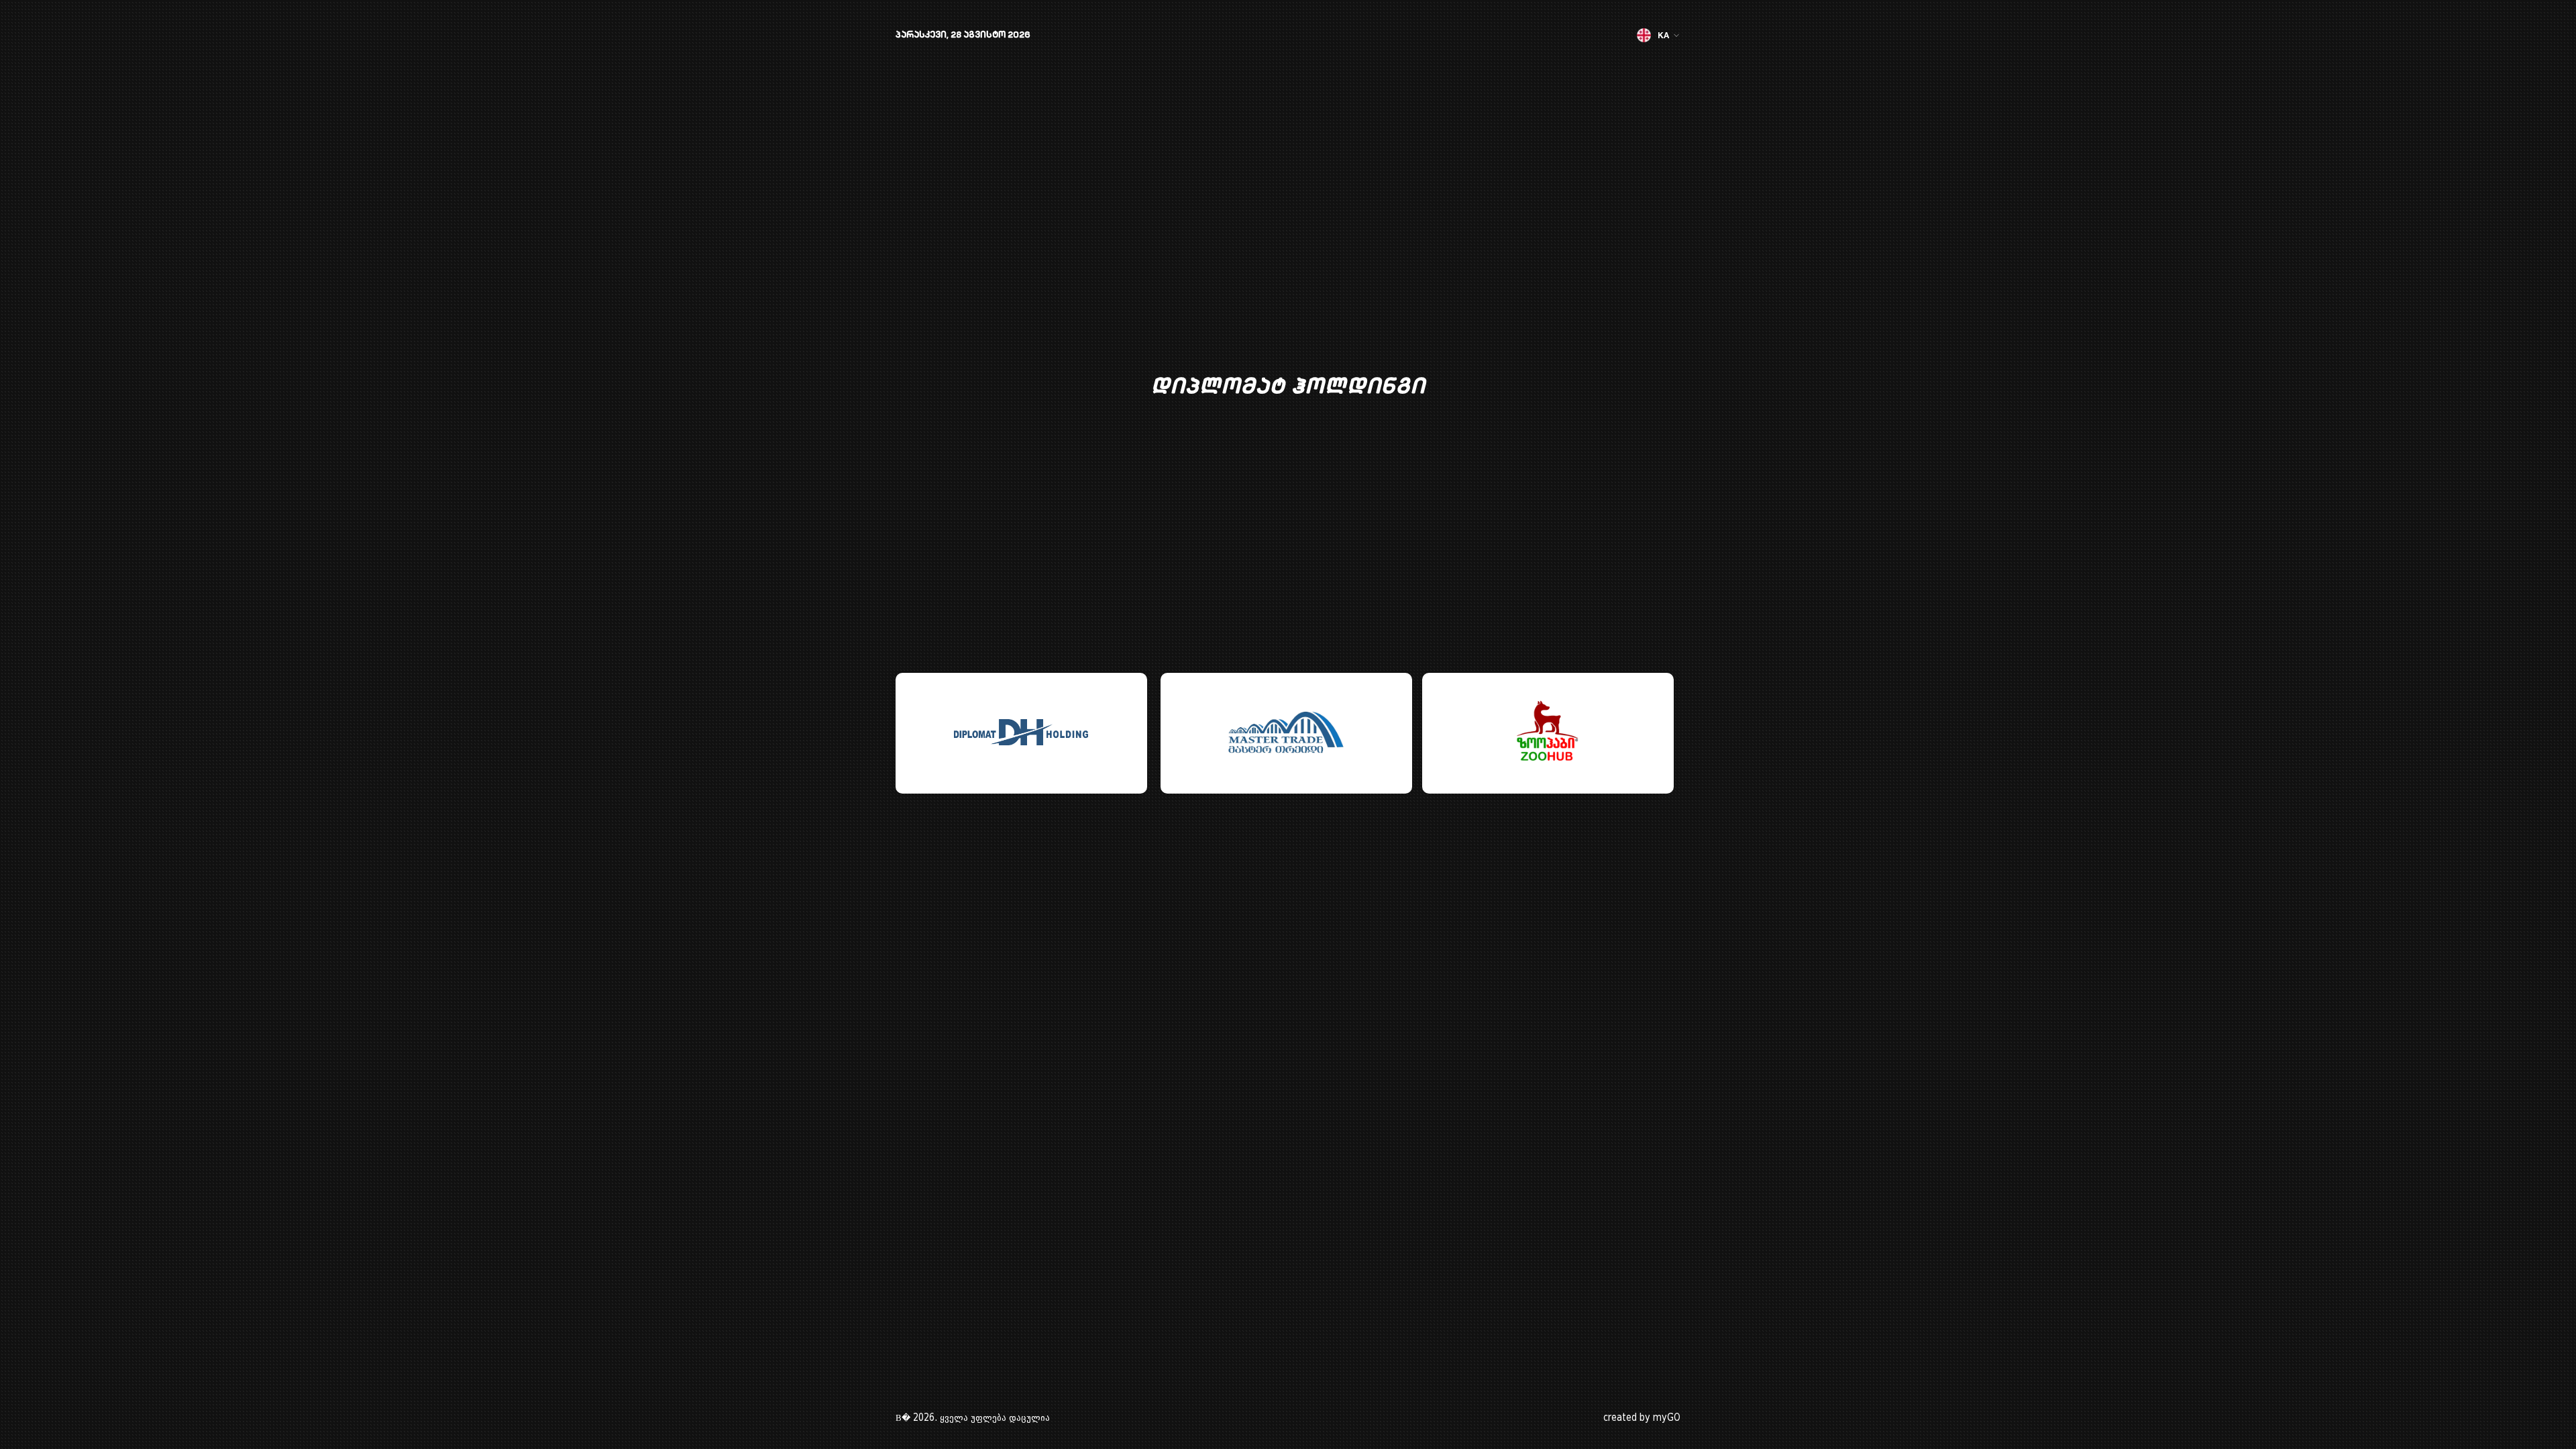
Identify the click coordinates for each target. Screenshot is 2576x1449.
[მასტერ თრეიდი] (1286, 733)
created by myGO (1642, 1418)
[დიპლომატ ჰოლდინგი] (1021, 733)
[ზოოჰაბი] (1548, 733)
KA (1663, 35)
